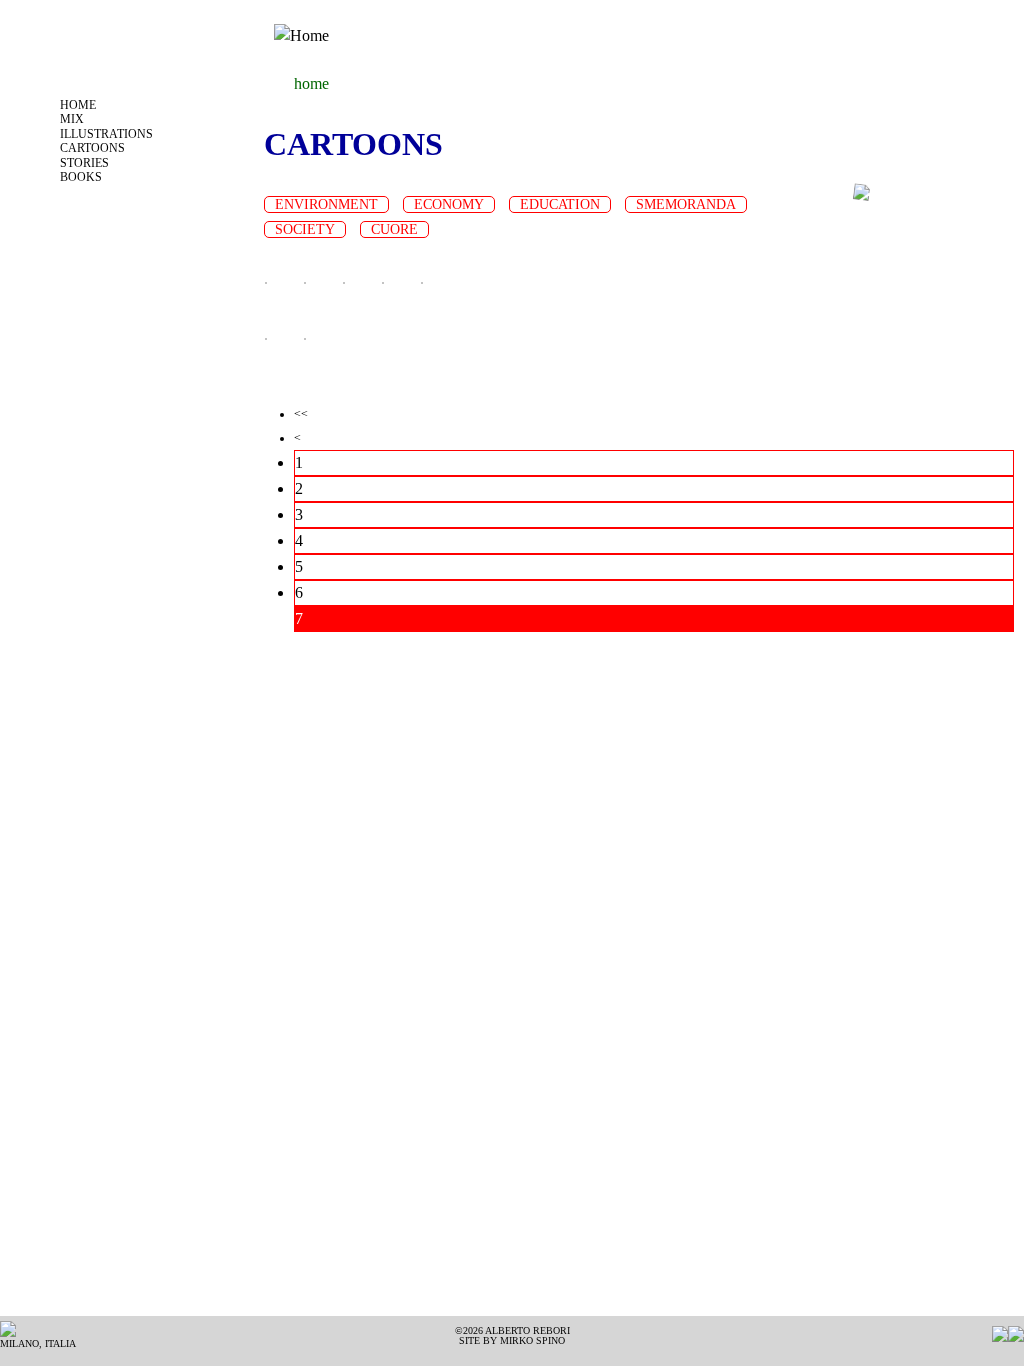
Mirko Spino (532, 1340)
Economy (449, 204)
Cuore (394, 229)
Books (81, 177)
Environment (326, 204)
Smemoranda (686, 204)
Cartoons (92, 148)
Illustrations (106, 134)
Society (305, 229)
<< (301, 414)
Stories (84, 163)
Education (560, 204)
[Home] (301, 35)
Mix (72, 119)
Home (78, 105)
